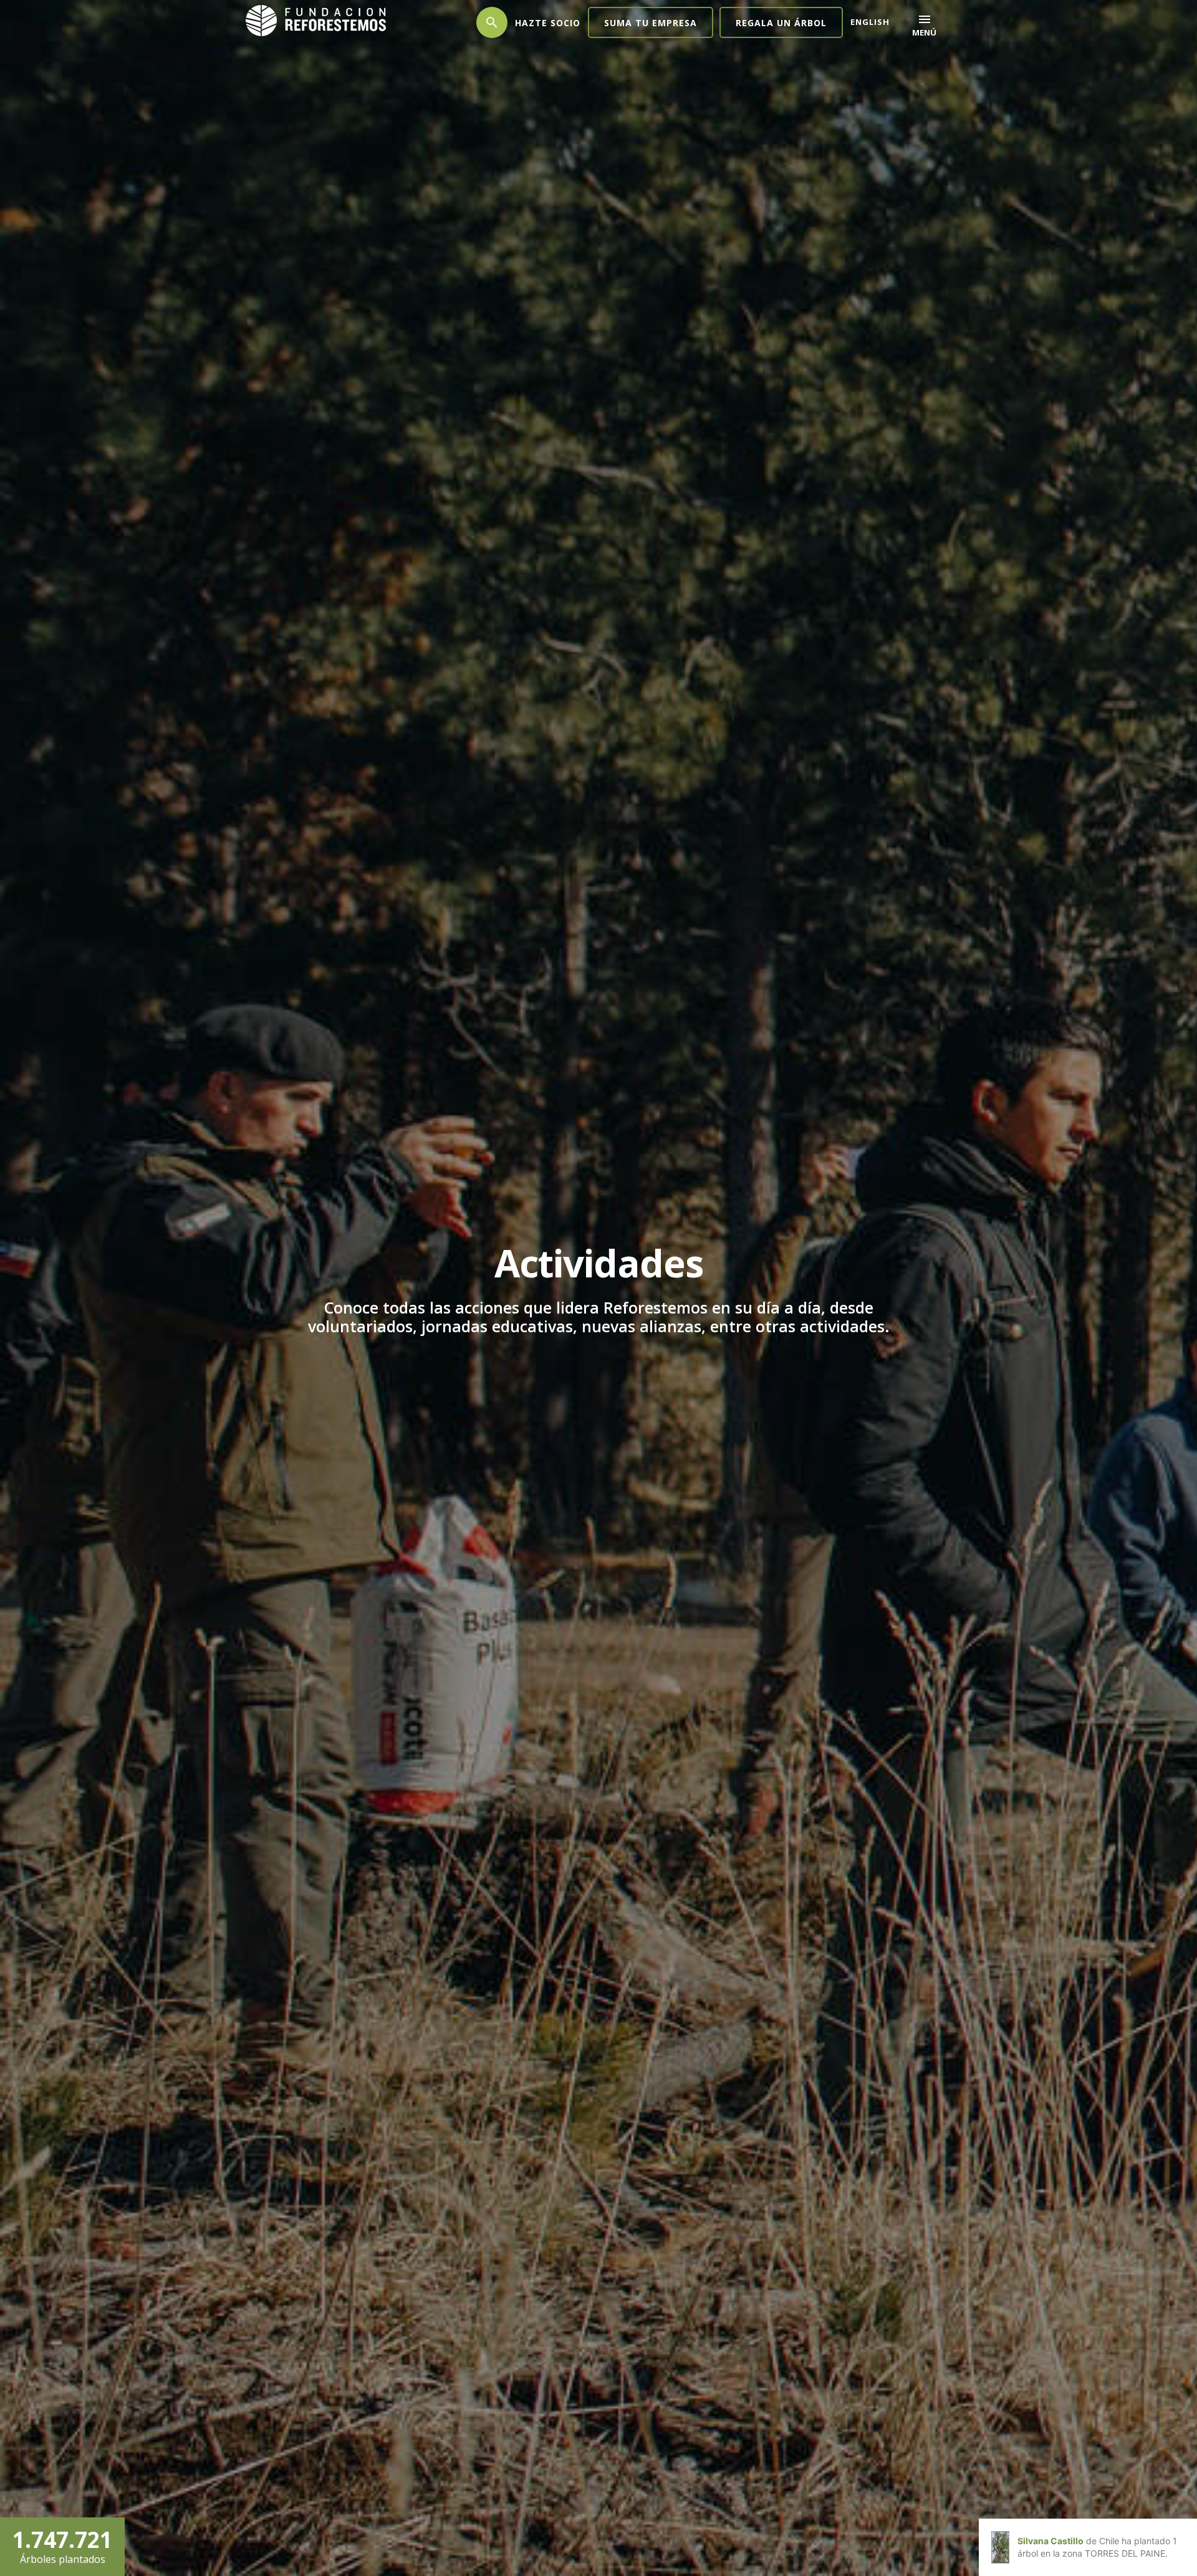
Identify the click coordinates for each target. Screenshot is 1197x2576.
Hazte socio (548, 23)
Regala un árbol (781, 23)
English (870, 22)
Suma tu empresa (651, 23)
